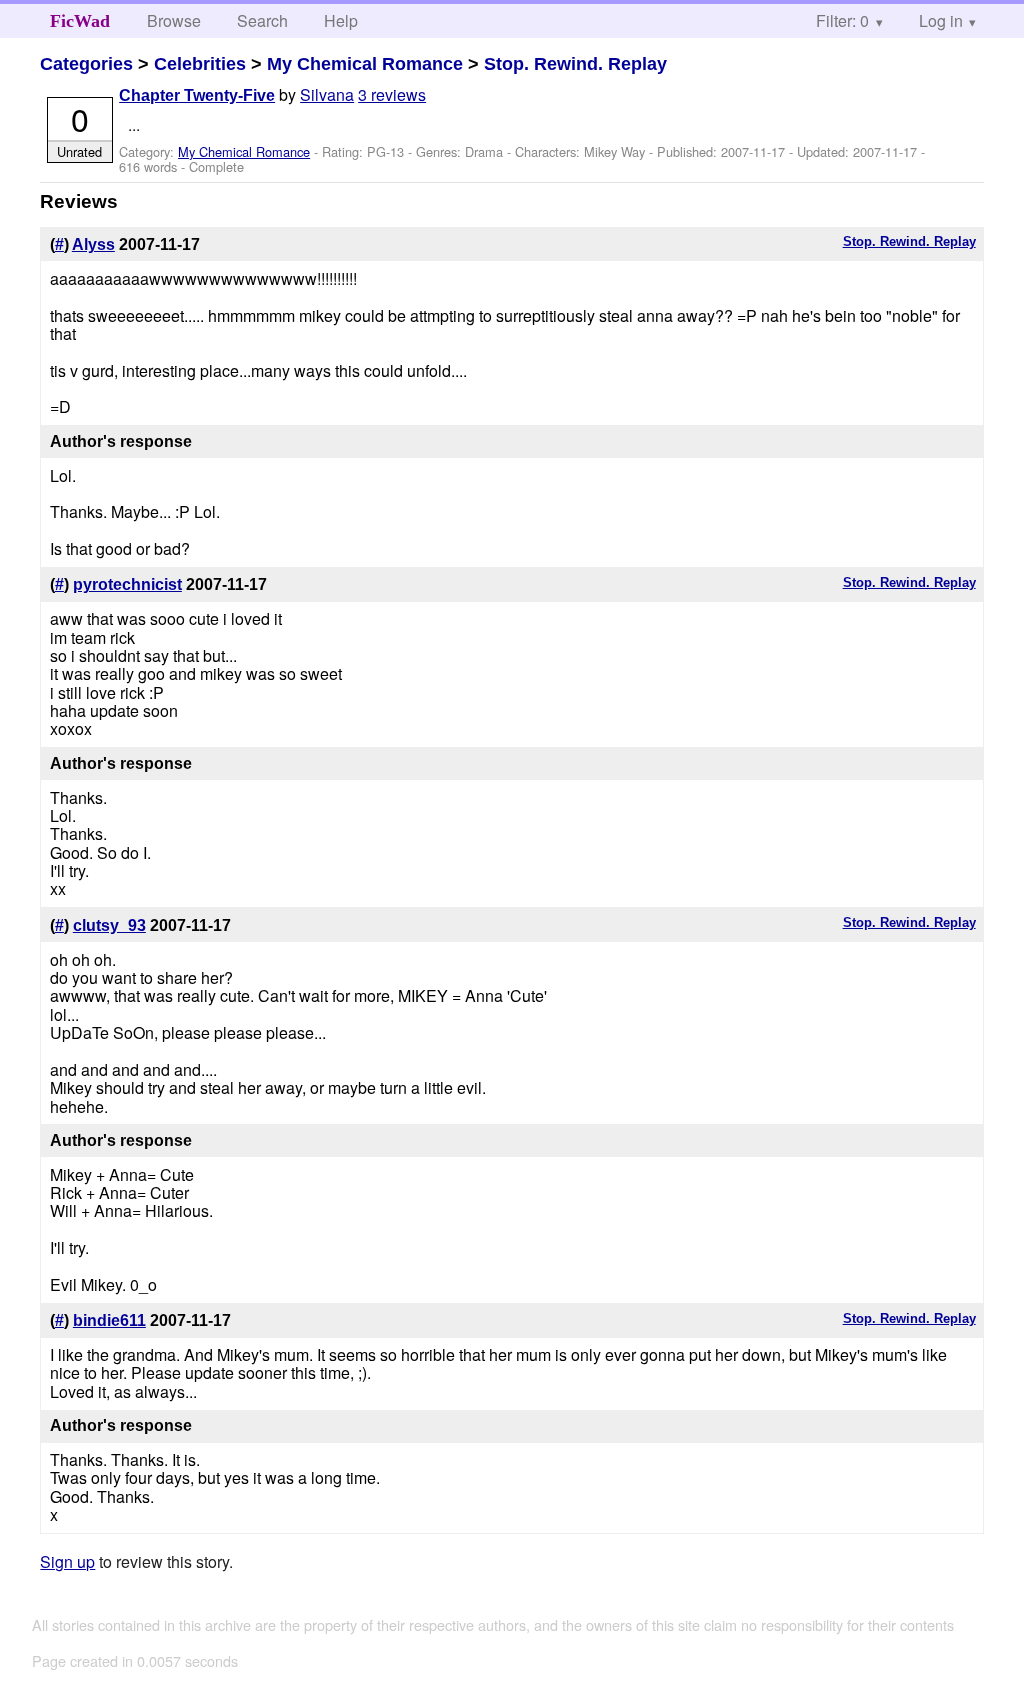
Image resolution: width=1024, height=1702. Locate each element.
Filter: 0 (842, 20)
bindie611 (109, 1320)
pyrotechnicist (127, 584)
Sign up (67, 1561)
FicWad (80, 21)
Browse (174, 20)
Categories (86, 64)
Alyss (93, 244)
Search (262, 20)
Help (341, 20)
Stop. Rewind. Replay (575, 64)
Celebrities (200, 64)
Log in (941, 20)
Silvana (327, 94)
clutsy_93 (109, 925)
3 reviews (392, 94)
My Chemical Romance (365, 64)
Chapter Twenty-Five (197, 95)
